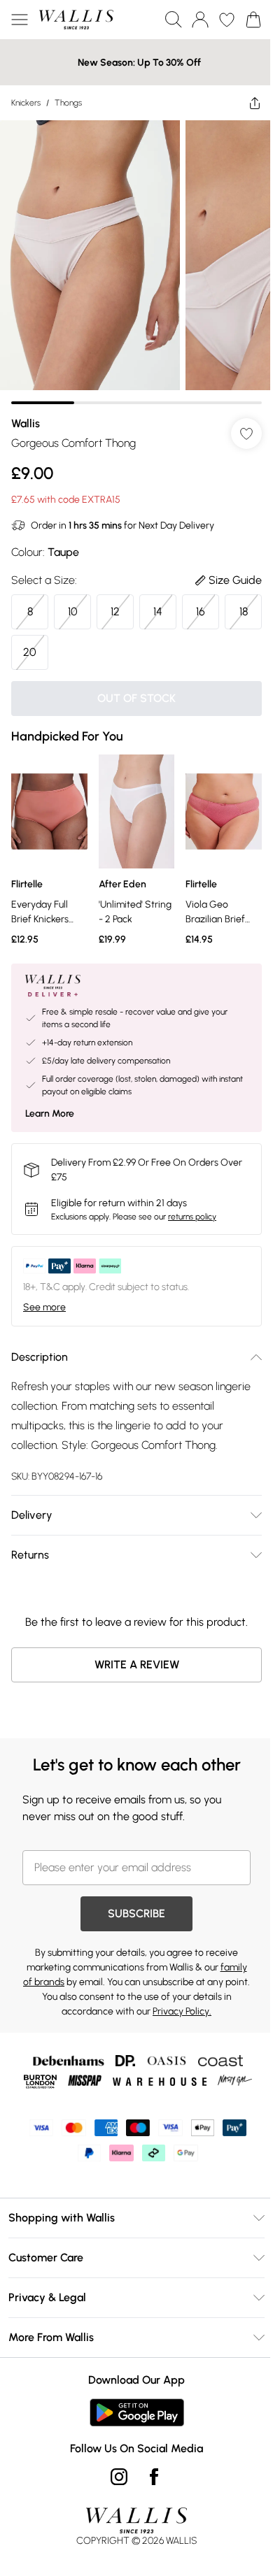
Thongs (68, 103)
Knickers (26, 103)
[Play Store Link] (137, 2412)
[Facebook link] (154, 2477)
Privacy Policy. (182, 2011)
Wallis (26, 423)
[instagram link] (119, 2477)
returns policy (192, 1217)
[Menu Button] (20, 20)
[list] (136, 262)
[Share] (255, 103)
